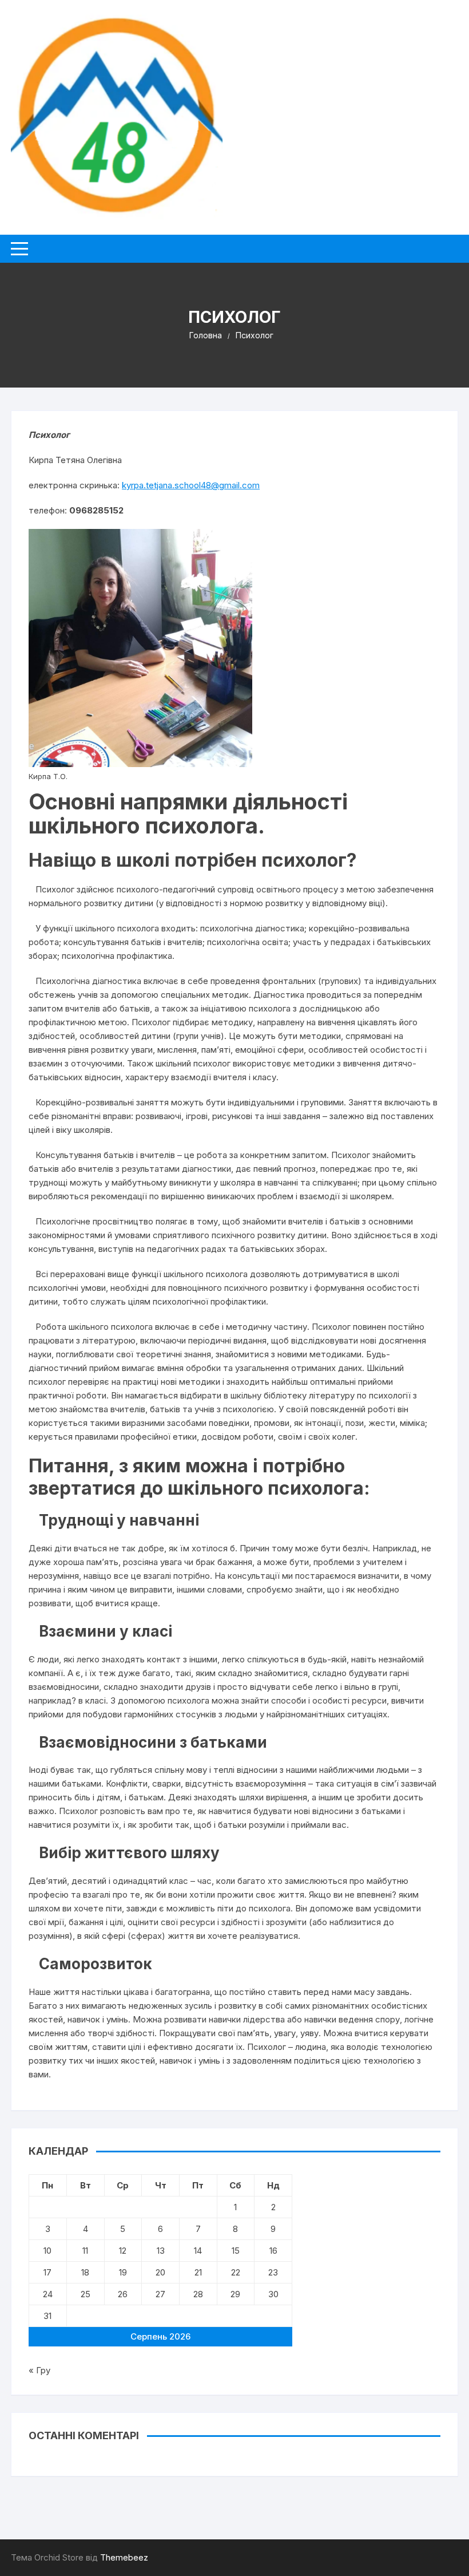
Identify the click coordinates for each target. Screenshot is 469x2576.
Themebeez (124, 2557)
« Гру (39, 2370)
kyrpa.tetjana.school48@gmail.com (191, 485)
